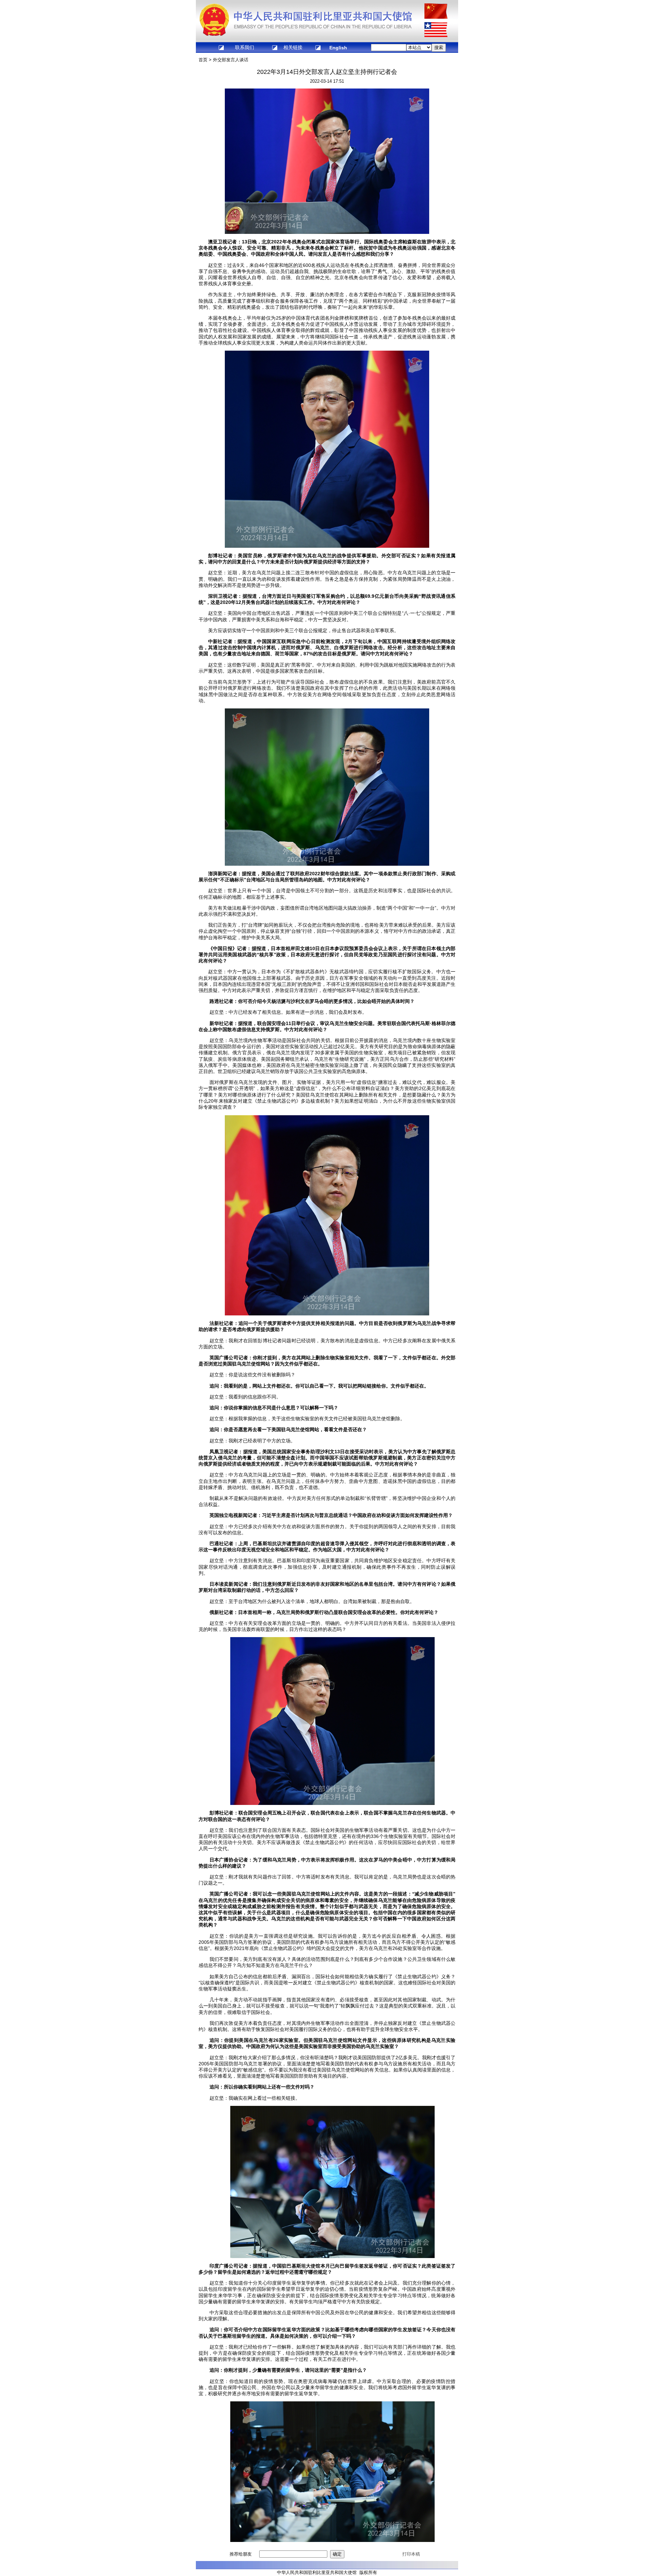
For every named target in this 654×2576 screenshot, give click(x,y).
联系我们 (245, 47)
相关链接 (293, 47)
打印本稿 (411, 2554)
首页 (203, 60)
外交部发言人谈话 (231, 60)
